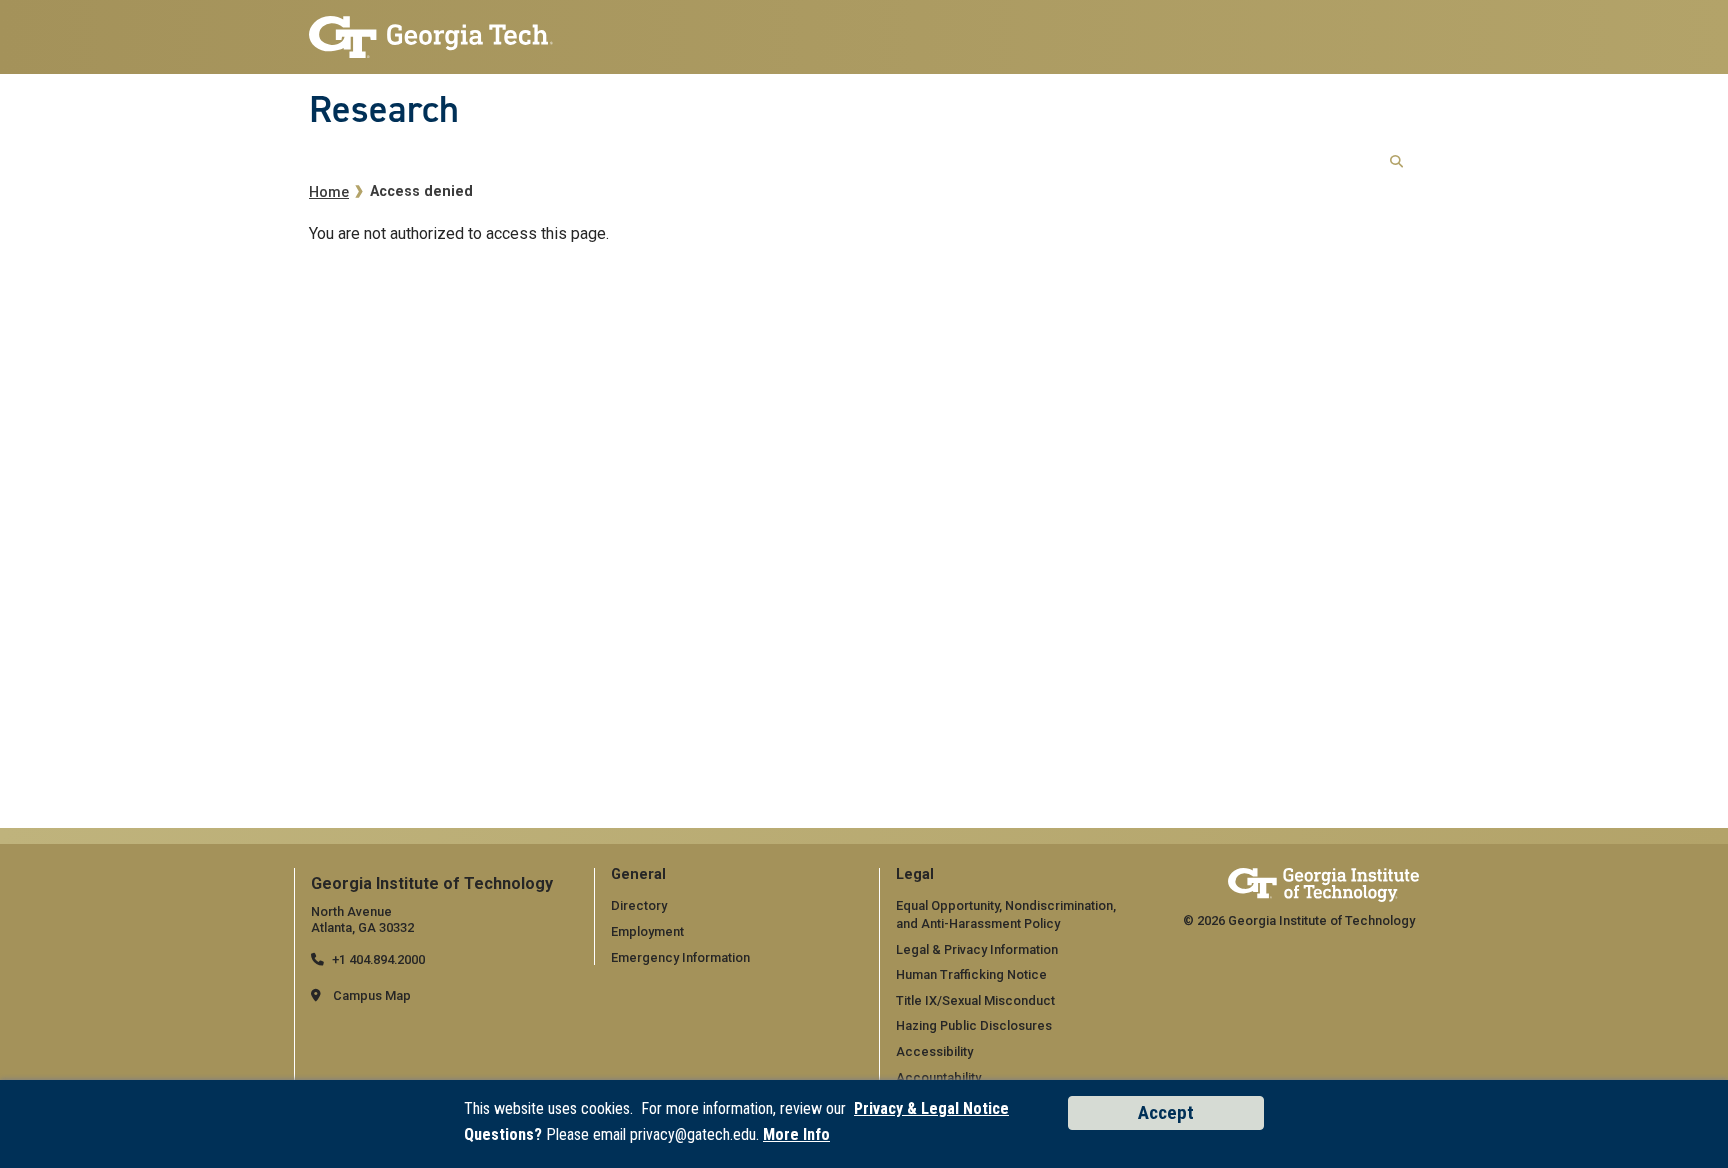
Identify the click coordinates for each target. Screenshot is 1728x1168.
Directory (639, 905)
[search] (1396, 162)
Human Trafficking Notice (971, 974)
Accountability (938, 1077)
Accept (1166, 1112)
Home (329, 192)
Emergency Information (680, 957)
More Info (796, 1134)
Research (384, 109)
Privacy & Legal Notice (931, 1108)
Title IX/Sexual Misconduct (975, 1000)
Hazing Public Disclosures (974, 1025)
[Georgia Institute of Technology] (431, 31)
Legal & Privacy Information (977, 949)
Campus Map (372, 995)
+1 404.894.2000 (378, 959)
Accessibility (934, 1051)
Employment (647, 931)
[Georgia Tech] (1323, 884)
